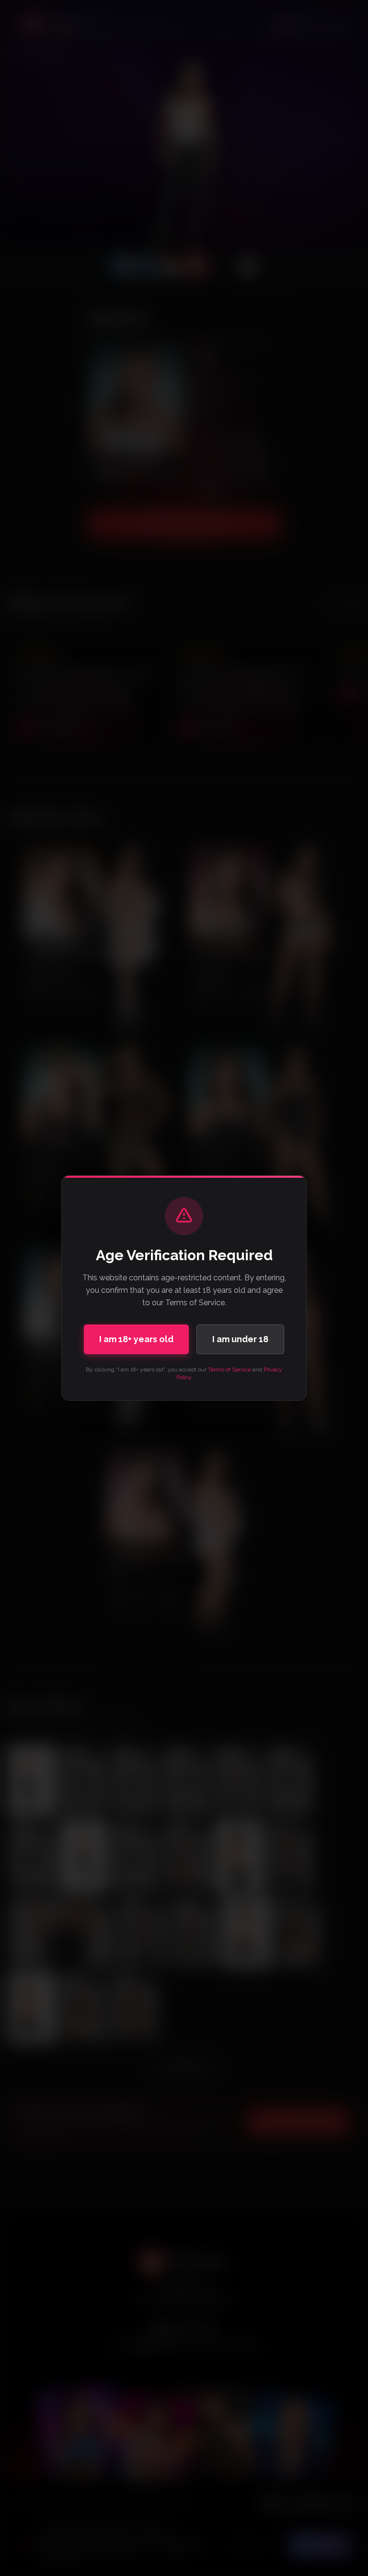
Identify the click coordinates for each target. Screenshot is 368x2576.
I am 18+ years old (136, 1339)
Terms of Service (230, 1370)
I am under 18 (240, 1339)
